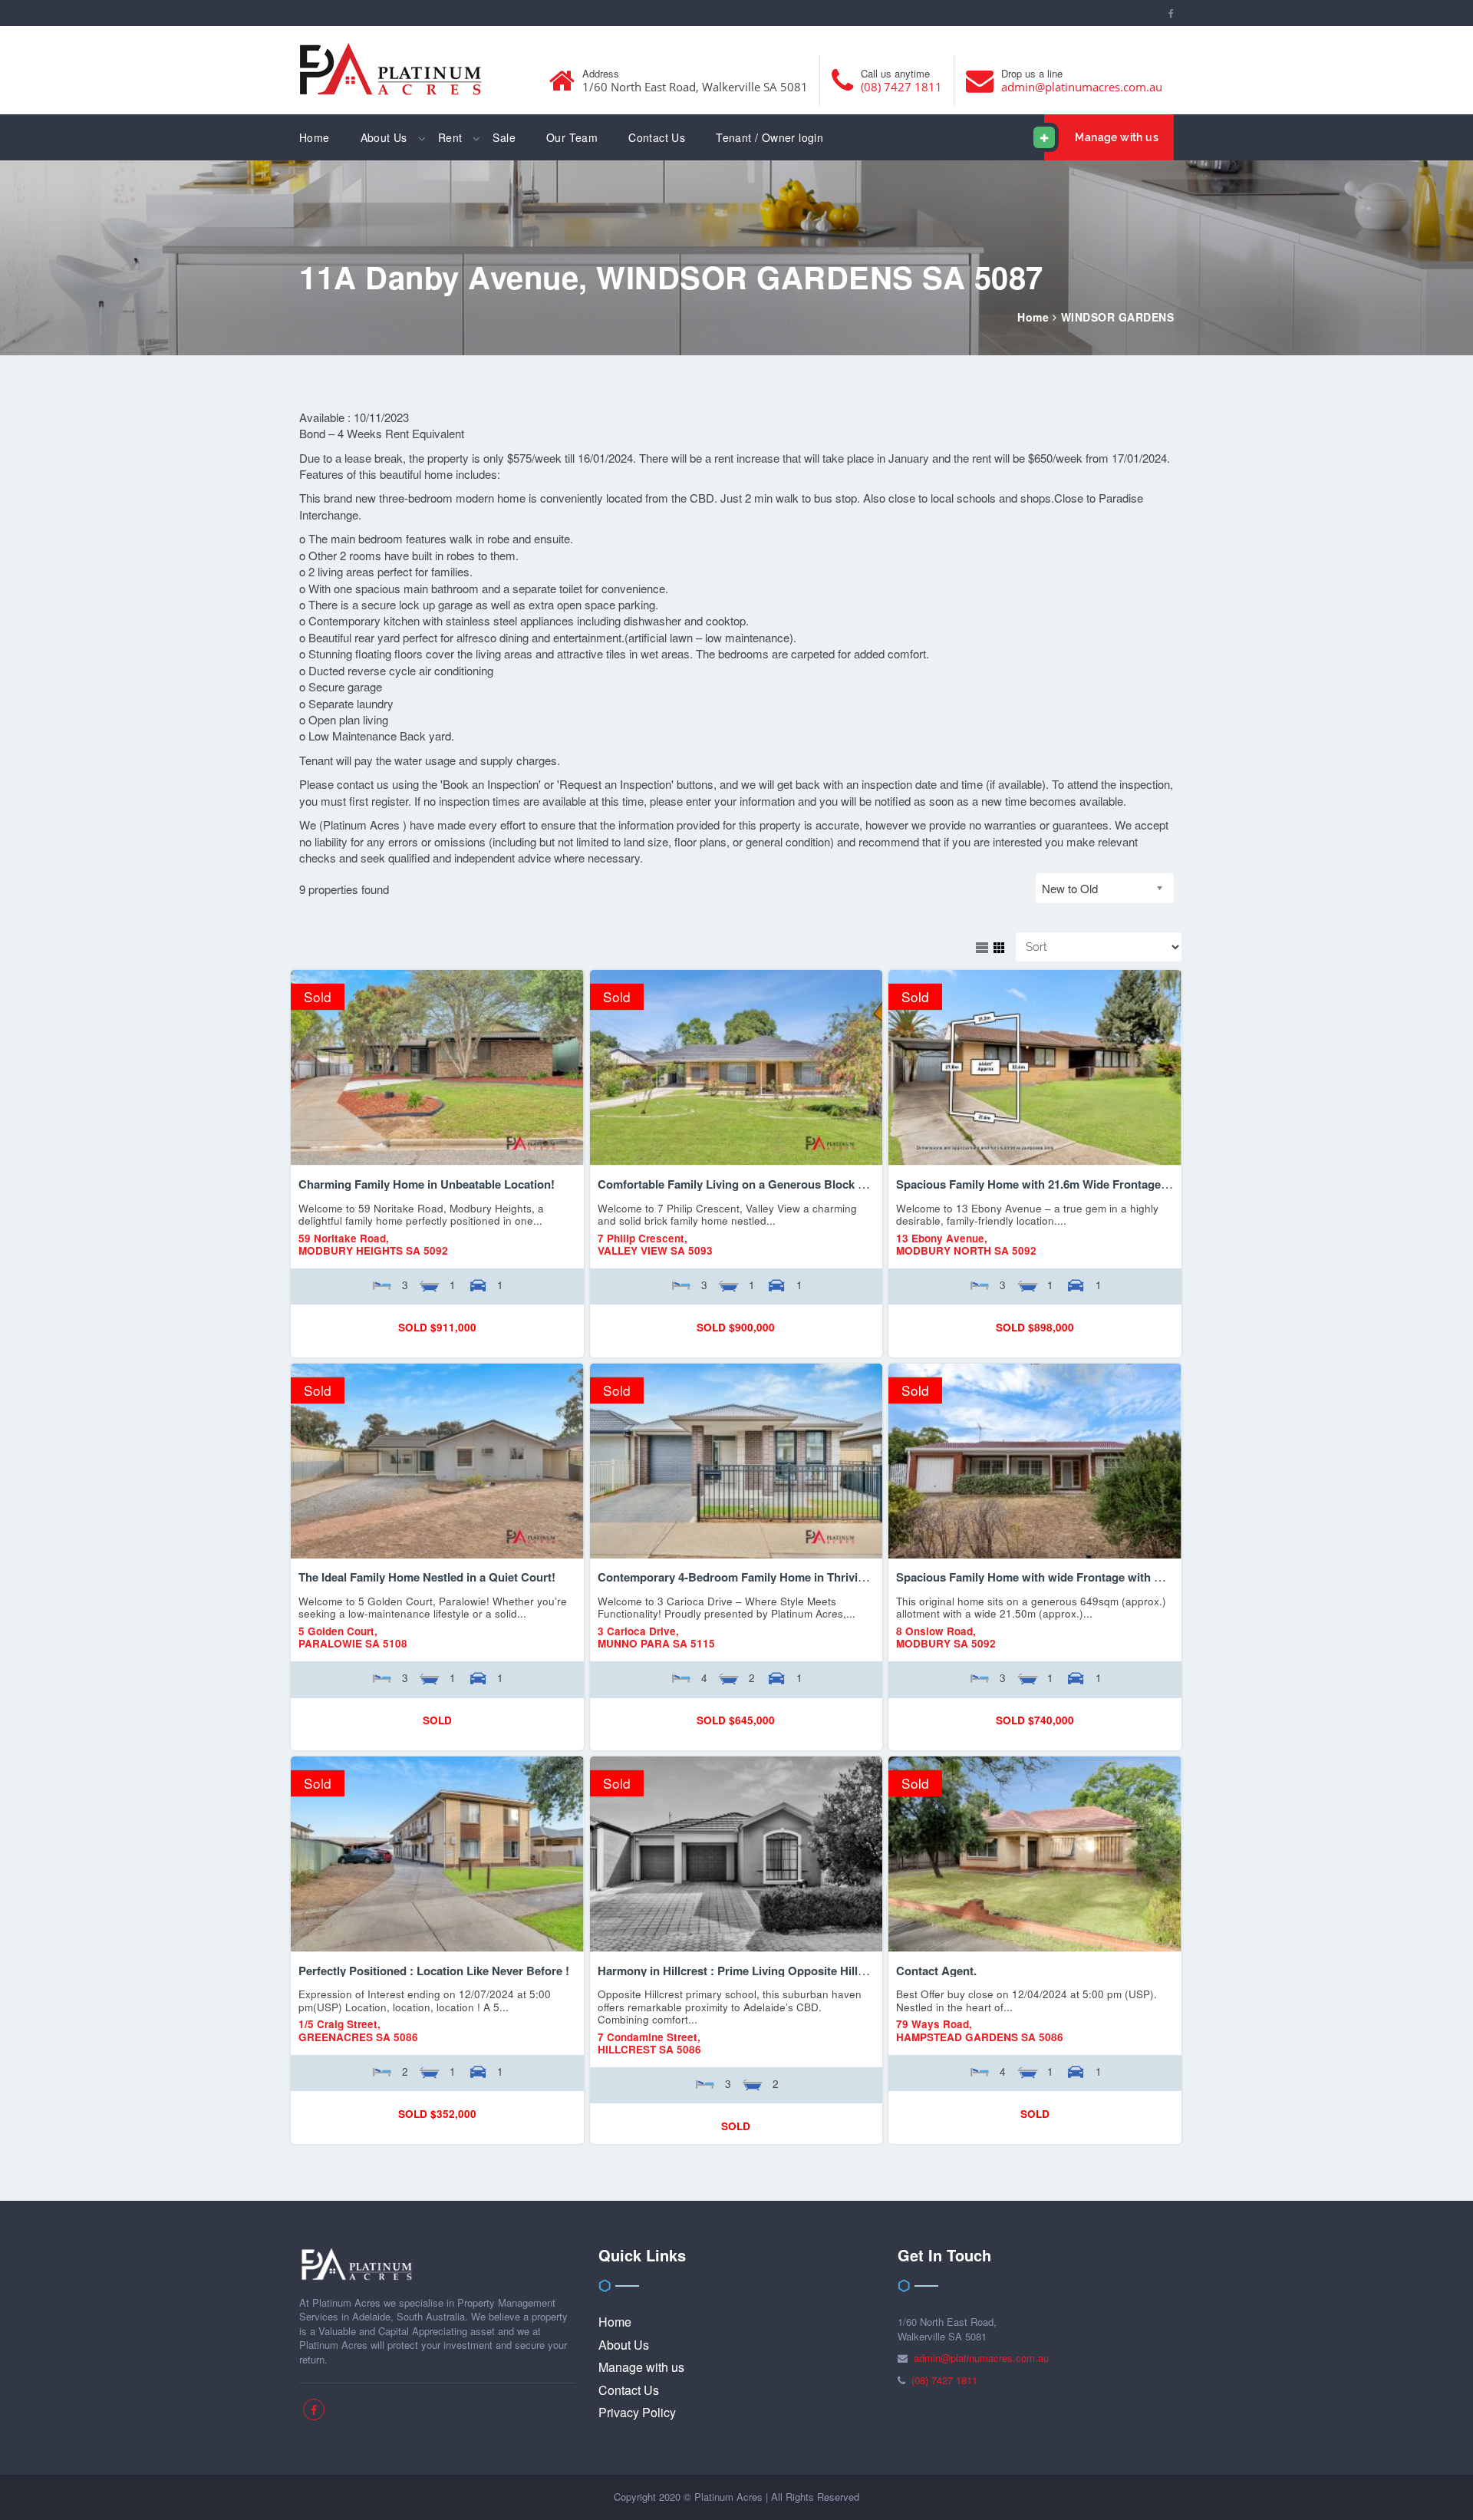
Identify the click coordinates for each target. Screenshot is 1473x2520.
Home (315, 137)
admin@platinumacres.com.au (1082, 87)
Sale (504, 137)
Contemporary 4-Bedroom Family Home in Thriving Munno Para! (771, 1577)
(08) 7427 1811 (901, 87)
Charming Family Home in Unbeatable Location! (427, 1184)
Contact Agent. (936, 1971)
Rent (450, 137)
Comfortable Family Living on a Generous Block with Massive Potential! (790, 1184)
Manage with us (1117, 137)
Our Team (572, 137)
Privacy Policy (637, 2412)
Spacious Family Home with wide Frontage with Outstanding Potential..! (1089, 1577)
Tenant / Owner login (769, 137)
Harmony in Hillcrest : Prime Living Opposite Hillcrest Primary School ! (788, 1971)
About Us (384, 137)
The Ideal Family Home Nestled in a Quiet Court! (427, 1577)
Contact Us (657, 137)
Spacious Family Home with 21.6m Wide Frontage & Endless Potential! (1084, 1184)
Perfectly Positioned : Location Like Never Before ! (434, 1971)
